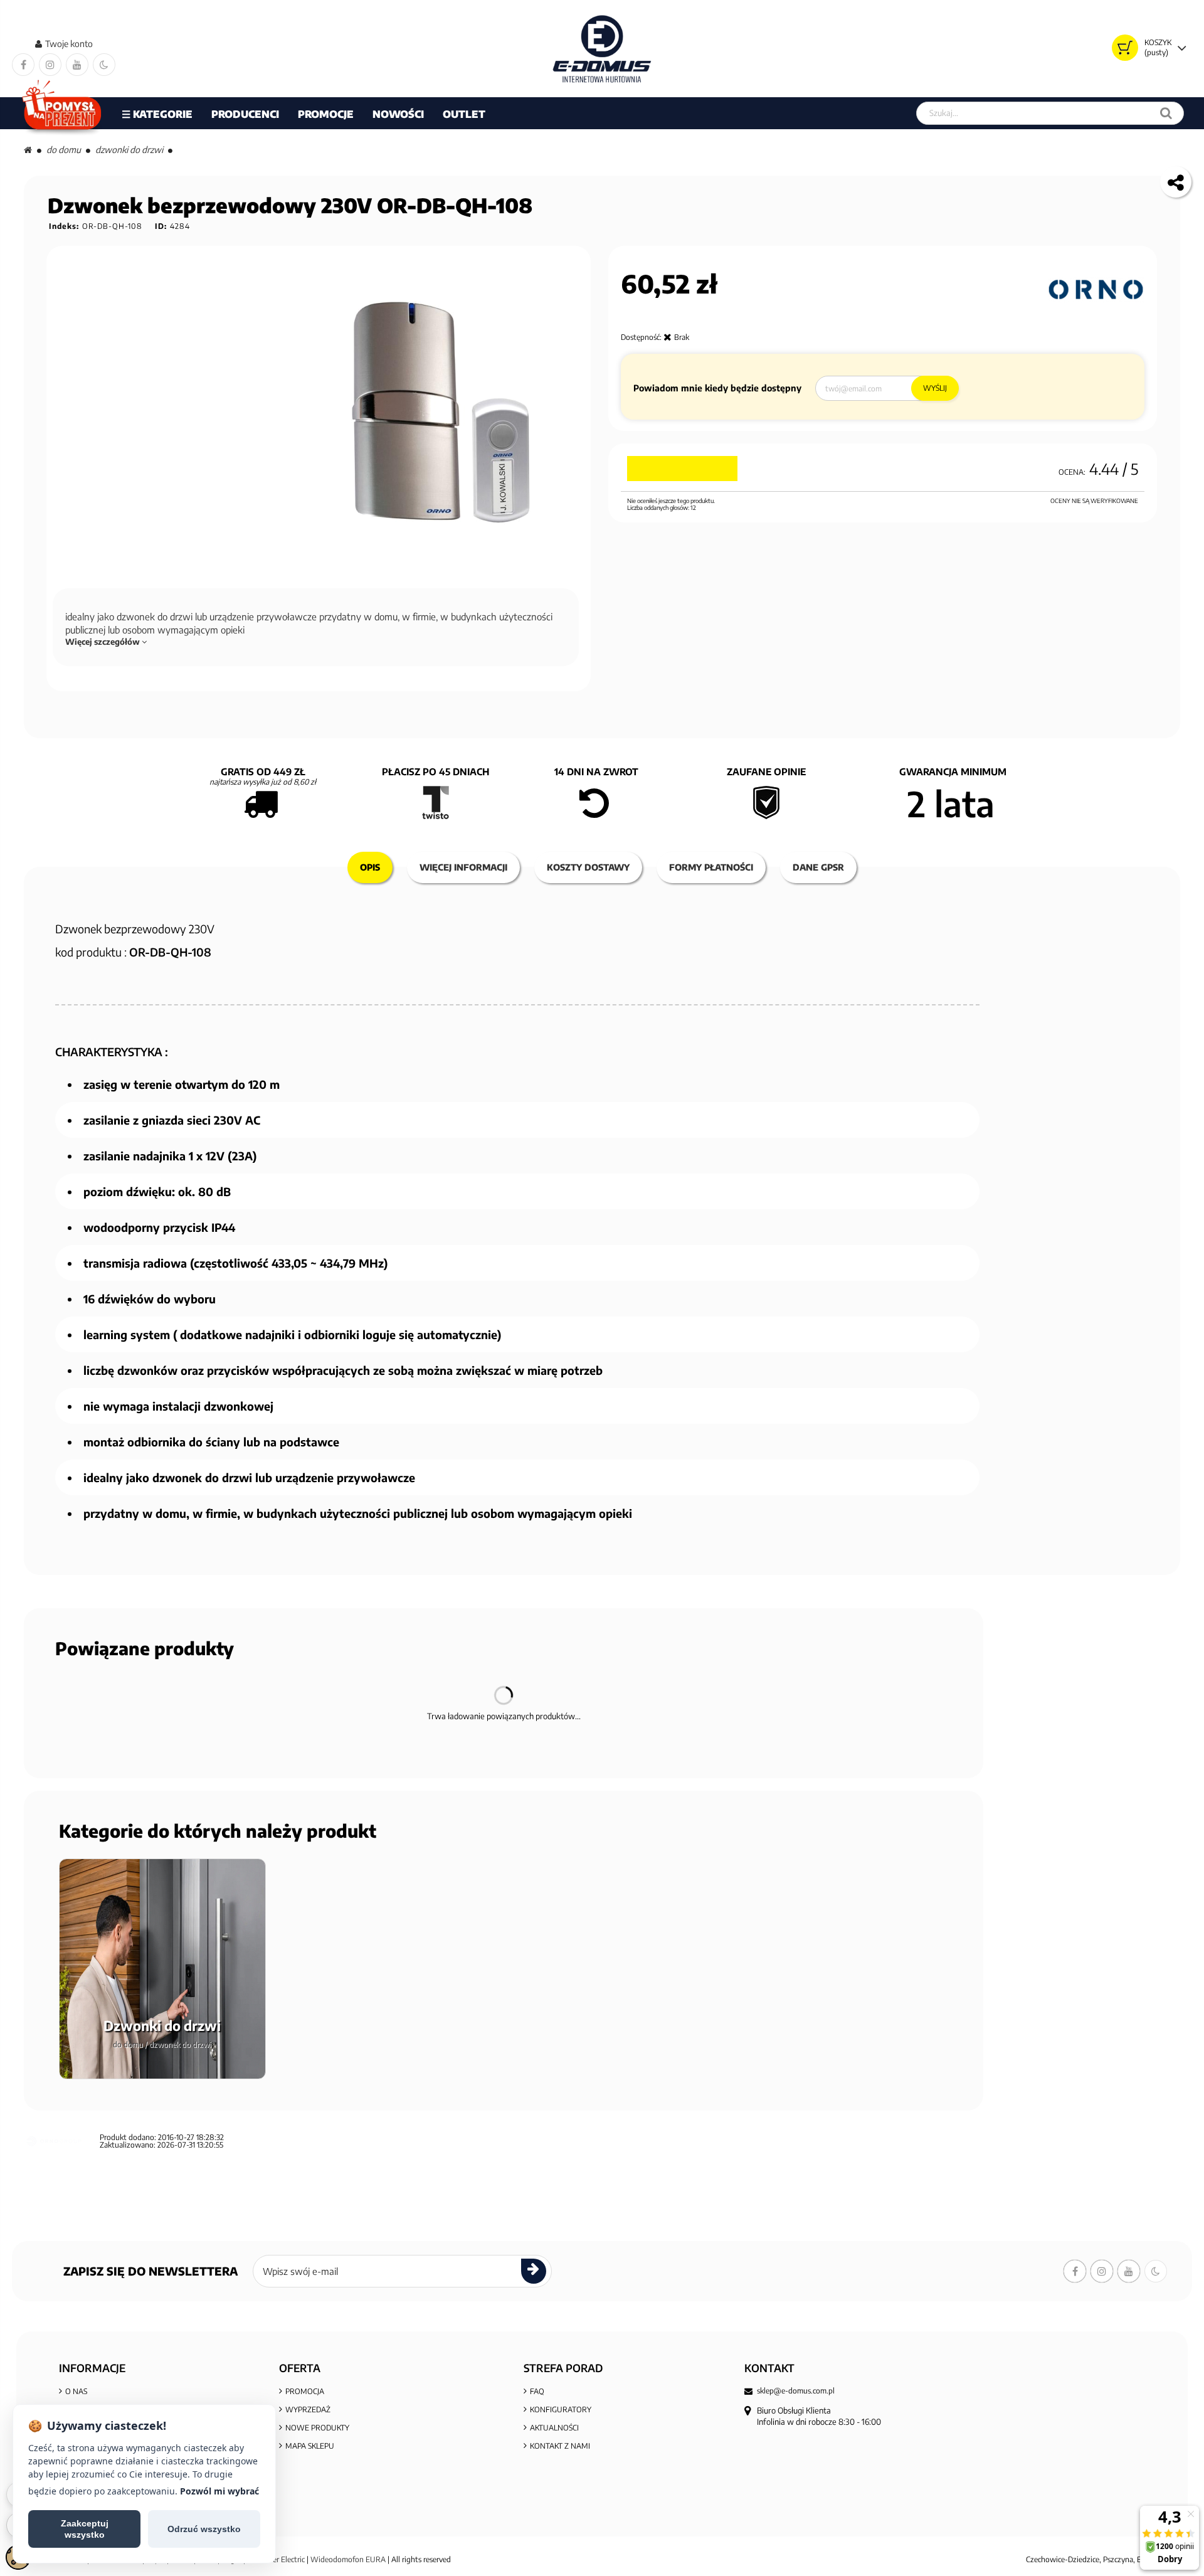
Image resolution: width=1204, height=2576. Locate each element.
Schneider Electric (276, 2559)
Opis (370, 867)
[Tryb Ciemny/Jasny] (104, 65)
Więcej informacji (463, 867)
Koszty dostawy (588, 867)
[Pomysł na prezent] (62, 113)
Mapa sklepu (310, 2446)
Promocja (305, 2391)
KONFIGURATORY (561, 2409)
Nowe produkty (317, 2428)
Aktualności (554, 2428)
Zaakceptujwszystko (85, 2529)
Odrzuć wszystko (204, 2529)
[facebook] (23, 65)
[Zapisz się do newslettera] (534, 2271)
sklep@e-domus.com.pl (796, 2391)
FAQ (537, 2391)
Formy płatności (711, 867)
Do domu (64, 150)
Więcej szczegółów (103, 642)
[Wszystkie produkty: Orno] (1096, 290)
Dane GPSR (818, 867)
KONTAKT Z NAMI (560, 2446)
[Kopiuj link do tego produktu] (1176, 182)
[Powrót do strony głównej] (28, 150)
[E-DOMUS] (602, 49)
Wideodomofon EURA (348, 2559)
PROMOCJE (326, 114)
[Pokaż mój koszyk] (1125, 48)
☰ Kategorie (157, 114)
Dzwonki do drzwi (129, 150)
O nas (76, 2391)
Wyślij (935, 388)
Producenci (245, 114)
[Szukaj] (1166, 113)
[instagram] (50, 65)
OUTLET (464, 114)
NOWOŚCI (398, 114)
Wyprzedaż (308, 2409)
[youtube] (77, 65)
